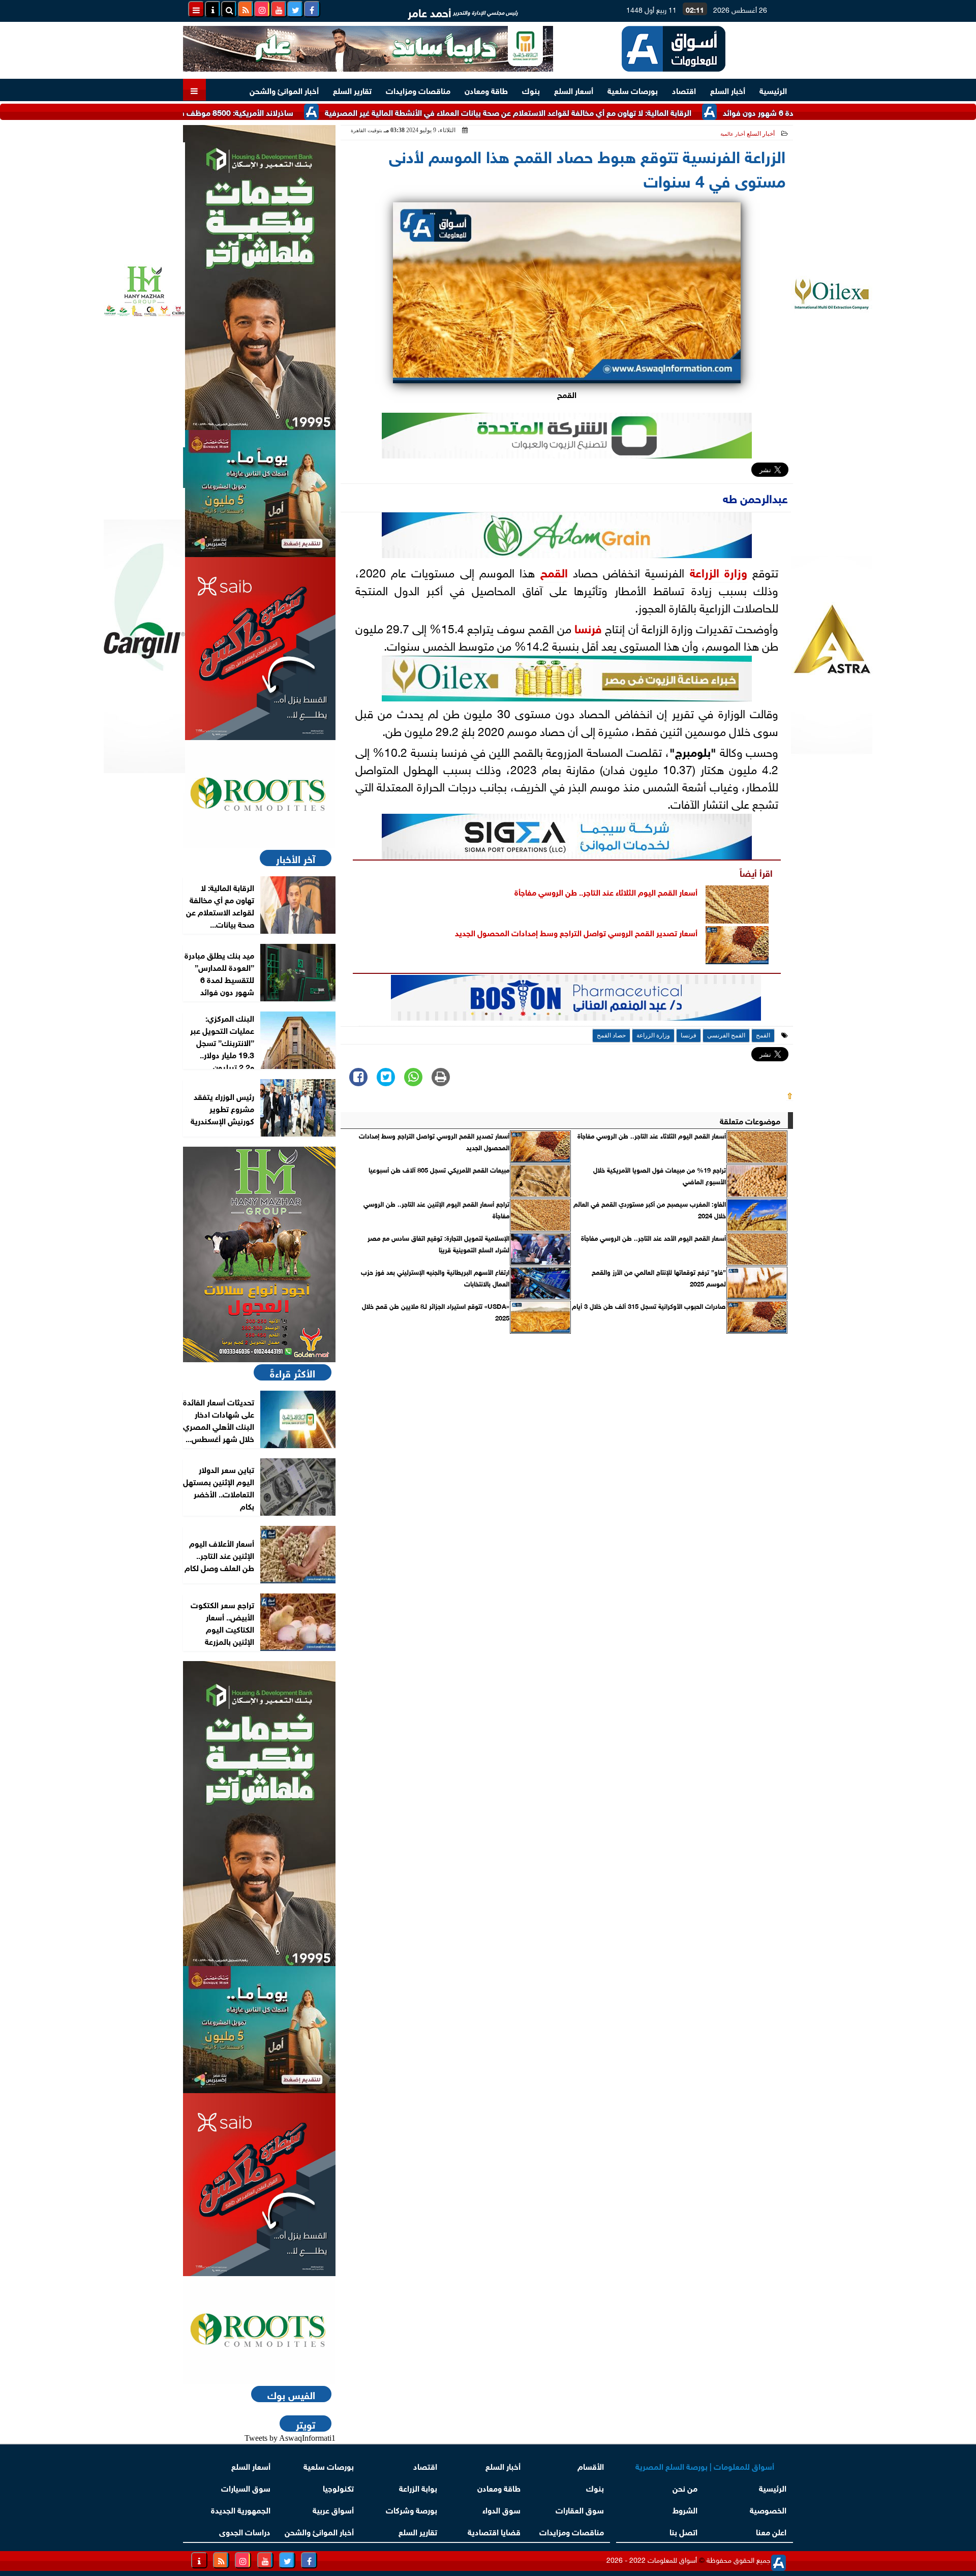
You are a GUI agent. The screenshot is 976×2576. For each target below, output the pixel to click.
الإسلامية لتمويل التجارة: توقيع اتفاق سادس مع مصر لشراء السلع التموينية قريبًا (438, 1243)
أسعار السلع (574, 90)
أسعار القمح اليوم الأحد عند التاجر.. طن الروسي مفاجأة (653, 1238)
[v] (576, 1001)
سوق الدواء (501, 2509)
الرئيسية (773, 90)
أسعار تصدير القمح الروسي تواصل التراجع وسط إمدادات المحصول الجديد (576, 932)
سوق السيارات (246, 2487)
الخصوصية (768, 2509)
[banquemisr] (259, 494)
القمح (554, 571)
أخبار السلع (728, 90)
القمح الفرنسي (726, 1035)
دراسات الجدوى (245, 2531)
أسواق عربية (333, 2509)
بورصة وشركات (411, 2509)
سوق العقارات (580, 2509)
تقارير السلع (352, 90)
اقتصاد (684, 90)
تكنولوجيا (338, 2487)
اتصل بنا (683, 2531)
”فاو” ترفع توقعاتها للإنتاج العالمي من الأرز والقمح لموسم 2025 (659, 1277)
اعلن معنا (771, 2531)
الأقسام (591, 2465)
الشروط (685, 2509)
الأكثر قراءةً (293, 1372)
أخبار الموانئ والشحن (284, 90)
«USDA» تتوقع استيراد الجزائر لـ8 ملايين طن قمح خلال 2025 (436, 1311)
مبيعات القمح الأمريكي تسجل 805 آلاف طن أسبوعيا (439, 1170)
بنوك (531, 90)
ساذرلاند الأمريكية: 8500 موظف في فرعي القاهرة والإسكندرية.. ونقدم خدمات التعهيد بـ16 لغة (212, 112)
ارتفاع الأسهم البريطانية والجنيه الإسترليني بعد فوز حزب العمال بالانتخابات (435, 1277)
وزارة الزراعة (719, 571)
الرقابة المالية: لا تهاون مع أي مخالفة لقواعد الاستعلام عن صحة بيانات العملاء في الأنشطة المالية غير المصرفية (583, 112)
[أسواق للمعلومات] (259, 794)
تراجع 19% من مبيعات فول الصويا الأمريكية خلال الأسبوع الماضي (660, 1175)
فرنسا (588, 627)
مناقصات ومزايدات (418, 90)
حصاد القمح (611, 1035)
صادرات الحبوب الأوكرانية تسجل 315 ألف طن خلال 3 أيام (649, 1306)
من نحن (685, 2487)
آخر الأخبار (296, 858)
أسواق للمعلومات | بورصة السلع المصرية (705, 2465)
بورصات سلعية (633, 90)
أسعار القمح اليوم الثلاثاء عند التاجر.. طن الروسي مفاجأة (606, 891)
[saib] (259, 649)
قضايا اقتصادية (494, 2531)
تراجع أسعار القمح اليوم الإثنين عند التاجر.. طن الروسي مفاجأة (436, 1209)
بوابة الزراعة (418, 2487)
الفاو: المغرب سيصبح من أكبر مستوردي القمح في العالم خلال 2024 (650, 1209)
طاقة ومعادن (486, 90)
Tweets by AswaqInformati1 (290, 2438)
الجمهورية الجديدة (241, 2509)
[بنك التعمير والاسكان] (259, 278)
